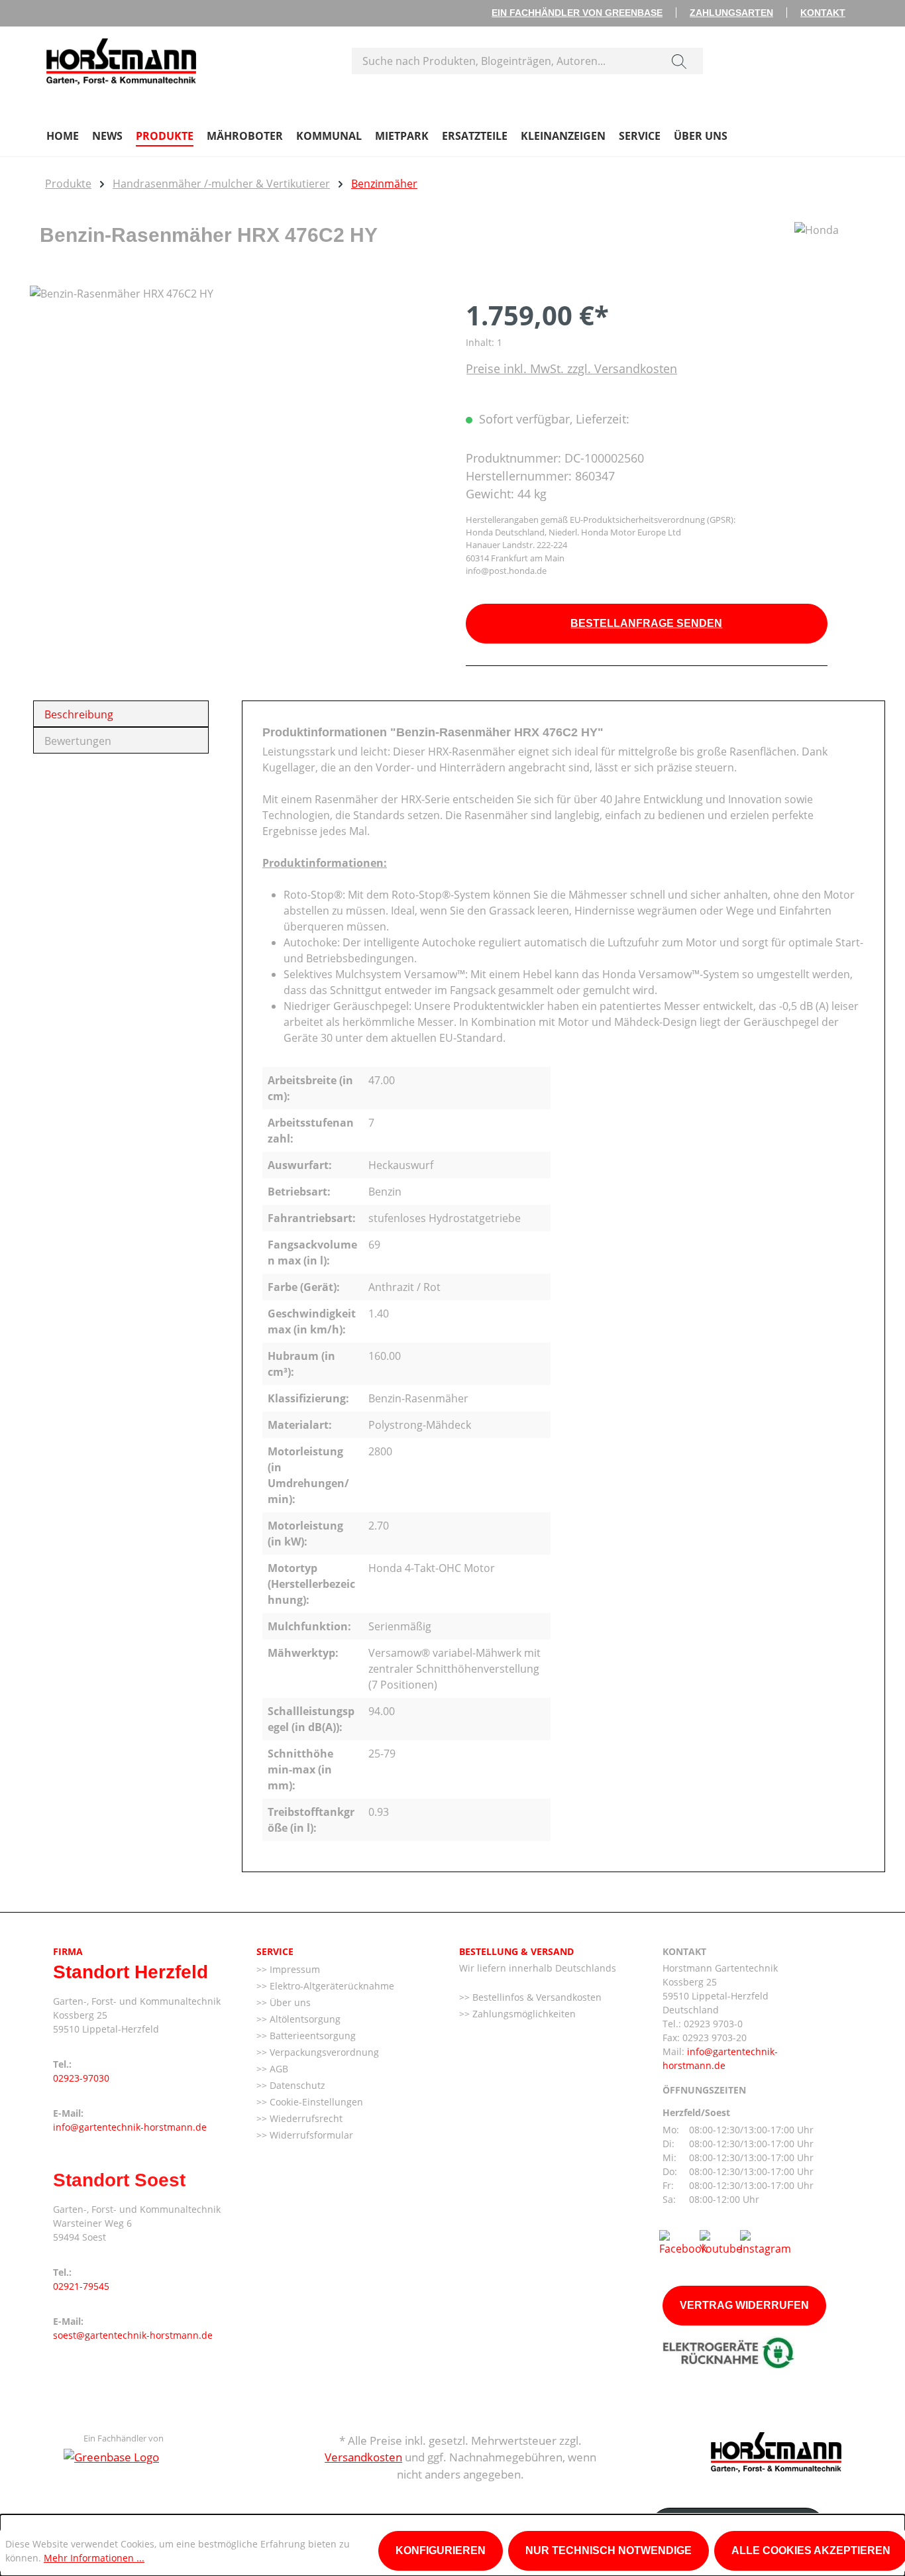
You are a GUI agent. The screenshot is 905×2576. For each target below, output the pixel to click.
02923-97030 (81, 2078)
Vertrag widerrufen (744, 2305)
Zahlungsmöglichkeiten (523, 2014)
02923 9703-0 (713, 2024)
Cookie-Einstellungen (315, 2102)
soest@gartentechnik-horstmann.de (133, 2335)
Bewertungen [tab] (78, 741)
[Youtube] (721, 2242)
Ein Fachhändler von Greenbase (577, 13)
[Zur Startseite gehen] (121, 58)
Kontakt (823, 13)
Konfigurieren (441, 2550)
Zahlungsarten (731, 13)
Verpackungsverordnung (323, 2052)
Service (275, 1951)
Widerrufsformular (310, 2135)
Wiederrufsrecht (305, 2118)
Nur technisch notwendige (609, 2550)
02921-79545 (81, 2286)
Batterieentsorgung (311, 2036)
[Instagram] (766, 2242)
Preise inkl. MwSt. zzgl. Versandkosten (571, 368)
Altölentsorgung (304, 2019)
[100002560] (234, 428)
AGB (278, 2069)
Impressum (293, 1969)
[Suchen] (679, 61)
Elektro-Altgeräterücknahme (331, 1986)
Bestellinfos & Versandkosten (536, 1997)
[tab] (121, 714)
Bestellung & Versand (516, 1951)
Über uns (289, 2002)
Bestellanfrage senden (646, 623)
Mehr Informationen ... (94, 2558)
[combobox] (504, 61)
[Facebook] (683, 2242)
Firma (68, 1951)
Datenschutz (296, 2085)
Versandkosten (363, 2457)
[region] (235, 428)
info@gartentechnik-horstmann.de (130, 2127)
